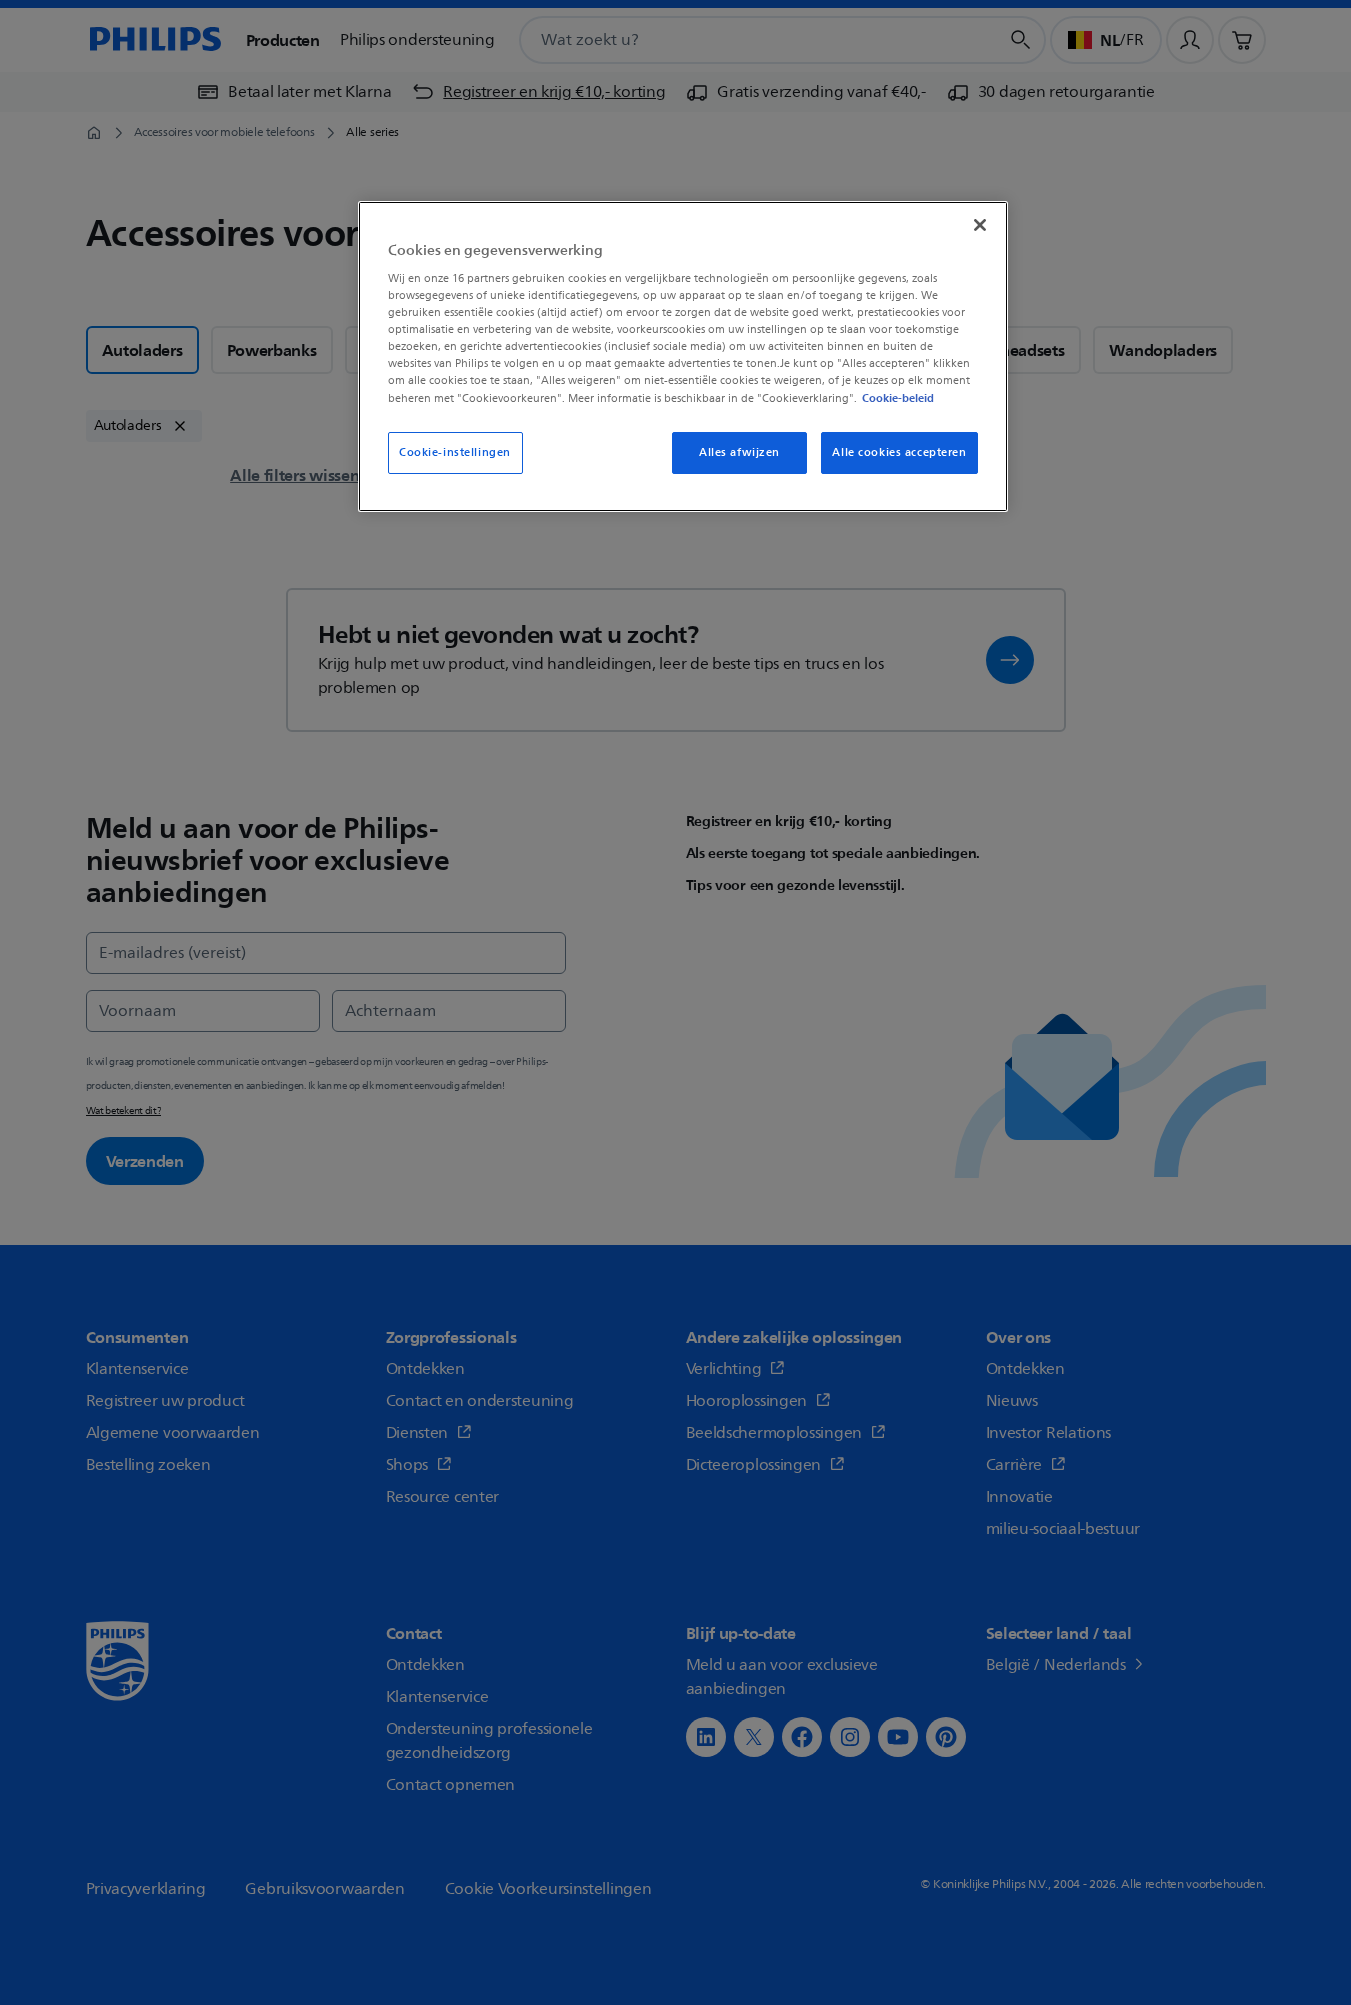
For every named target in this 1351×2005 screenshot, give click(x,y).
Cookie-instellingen (455, 452)
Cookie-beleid (898, 398)
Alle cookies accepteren (899, 452)
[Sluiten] (980, 225)
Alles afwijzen (739, 452)
